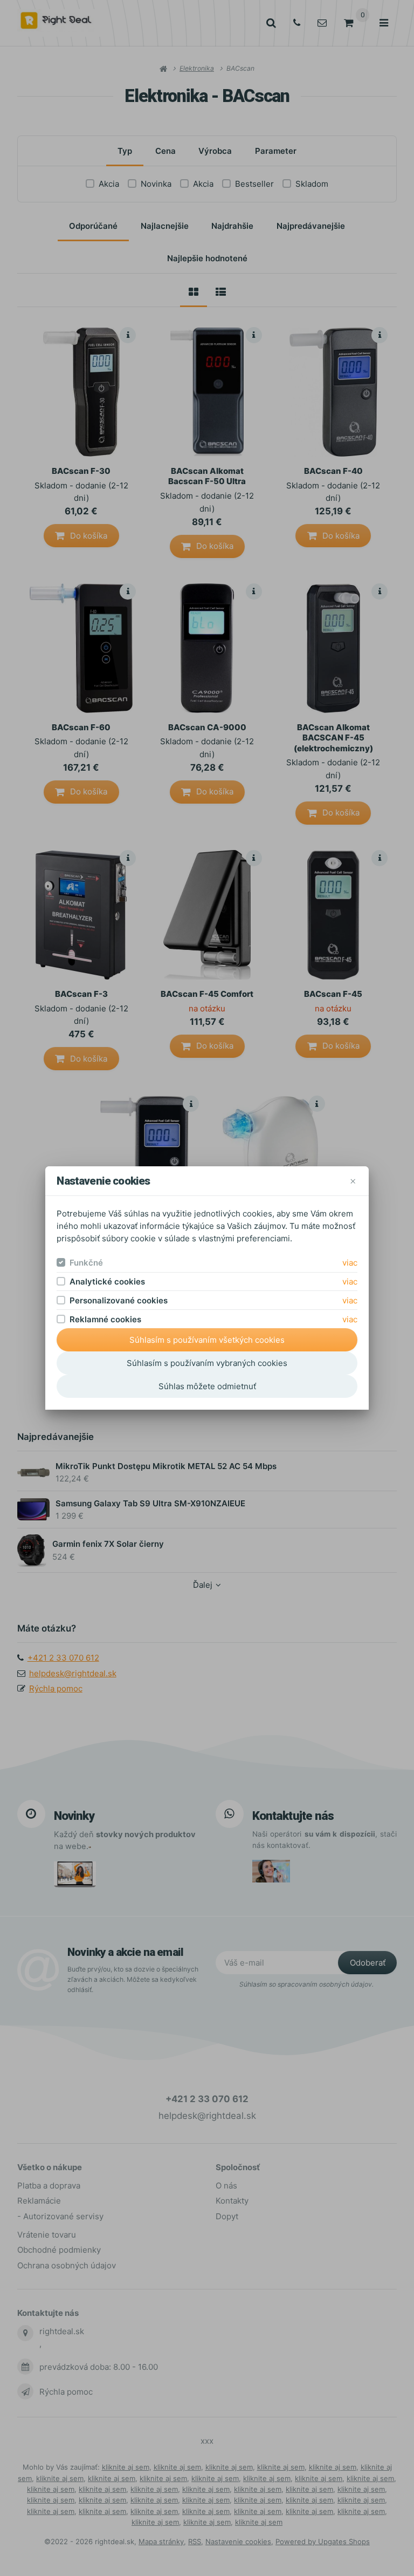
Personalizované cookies (119, 1300)
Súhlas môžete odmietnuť (207, 1386)
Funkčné (86, 1263)
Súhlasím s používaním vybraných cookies (207, 1363)
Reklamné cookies (105, 1319)
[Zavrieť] (353, 1181)
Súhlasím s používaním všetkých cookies (207, 1340)
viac (350, 1263)
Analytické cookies (107, 1282)
